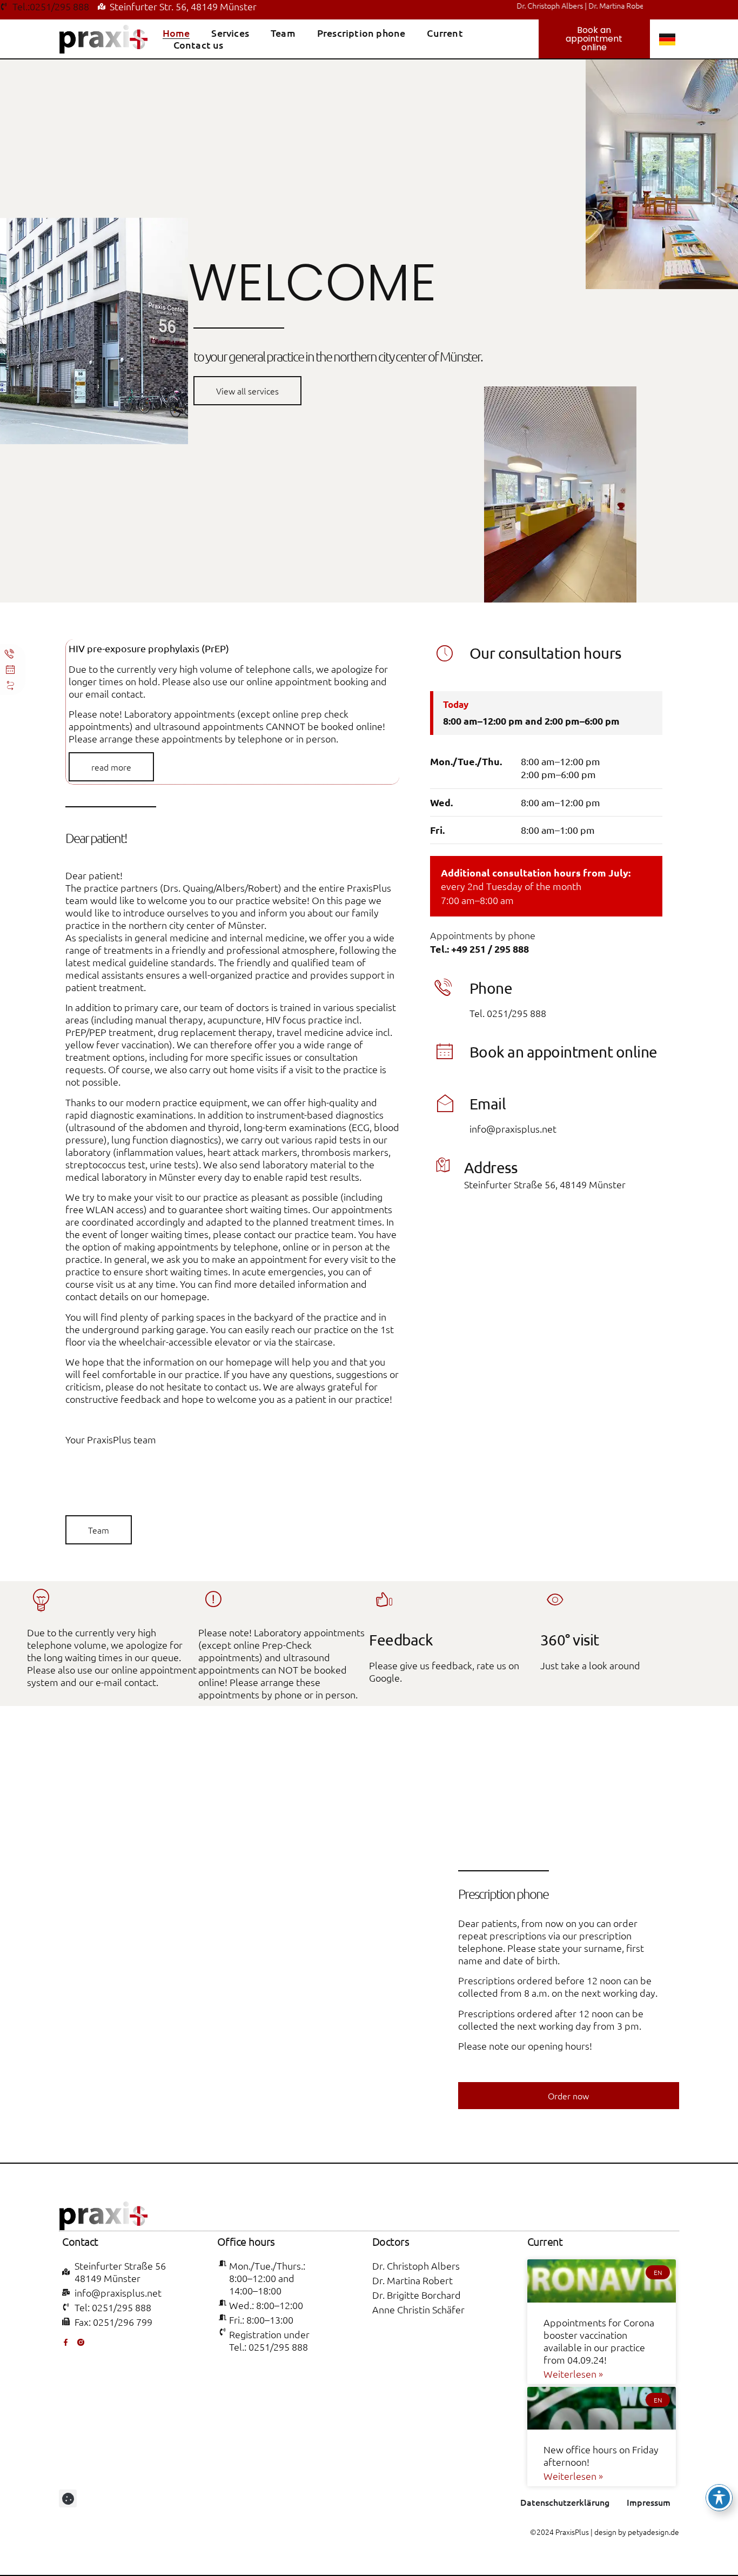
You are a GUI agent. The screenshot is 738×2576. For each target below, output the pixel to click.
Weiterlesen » (573, 2374)
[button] (68, 2498)
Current (445, 33)
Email (488, 1104)
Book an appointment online (563, 1052)
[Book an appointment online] (445, 1053)
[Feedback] (384, 1601)
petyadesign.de (653, 2532)
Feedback (401, 1640)
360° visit (570, 1640)
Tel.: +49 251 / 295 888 (479, 949)
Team (283, 33)
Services (230, 33)
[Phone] (445, 989)
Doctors (391, 2241)
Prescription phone (361, 33)
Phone (491, 988)
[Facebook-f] (66, 2342)
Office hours (246, 2241)
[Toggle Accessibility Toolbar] (719, 2498)
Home (176, 33)
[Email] (445, 1105)
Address (491, 1167)
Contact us (199, 45)
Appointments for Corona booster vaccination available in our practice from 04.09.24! (599, 2341)
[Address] (442, 1166)
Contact (80, 2241)
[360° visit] (555, 1601)
